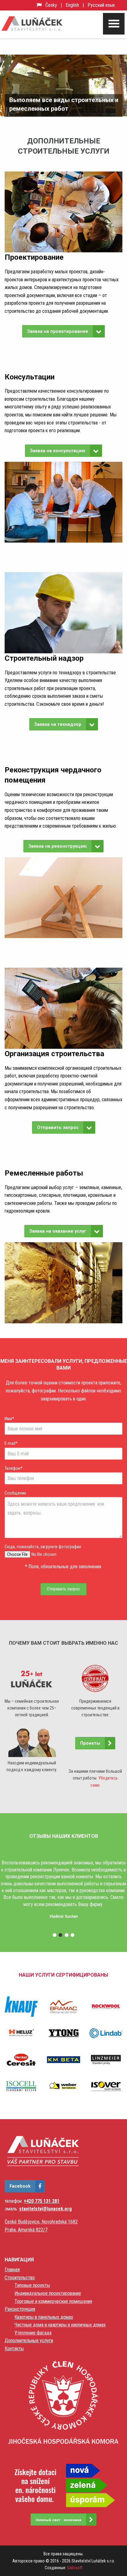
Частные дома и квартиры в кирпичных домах (60, 2325)
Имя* (9, 1419)
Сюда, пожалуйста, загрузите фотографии (43, 1547)
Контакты (14, 2349)
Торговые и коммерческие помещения (53, 2301)
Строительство (20, 2278)
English (72, 5)
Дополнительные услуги (29, 2340)
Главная (12, 2270)
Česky (51, 5)
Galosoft (75, 2568)
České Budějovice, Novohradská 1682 (41, 2222)
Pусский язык (101, 5)
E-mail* (11, 1443)
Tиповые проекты (32, 2285)
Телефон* (14, 1468)
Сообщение (15, 1493)
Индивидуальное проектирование (48, 2293)
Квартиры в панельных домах (44, 2317)
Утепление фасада (33, 2333)
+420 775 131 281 (42, 2201)
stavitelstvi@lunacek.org (45, 2209)
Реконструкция (20, 2309)
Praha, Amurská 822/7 (26, 2230)
